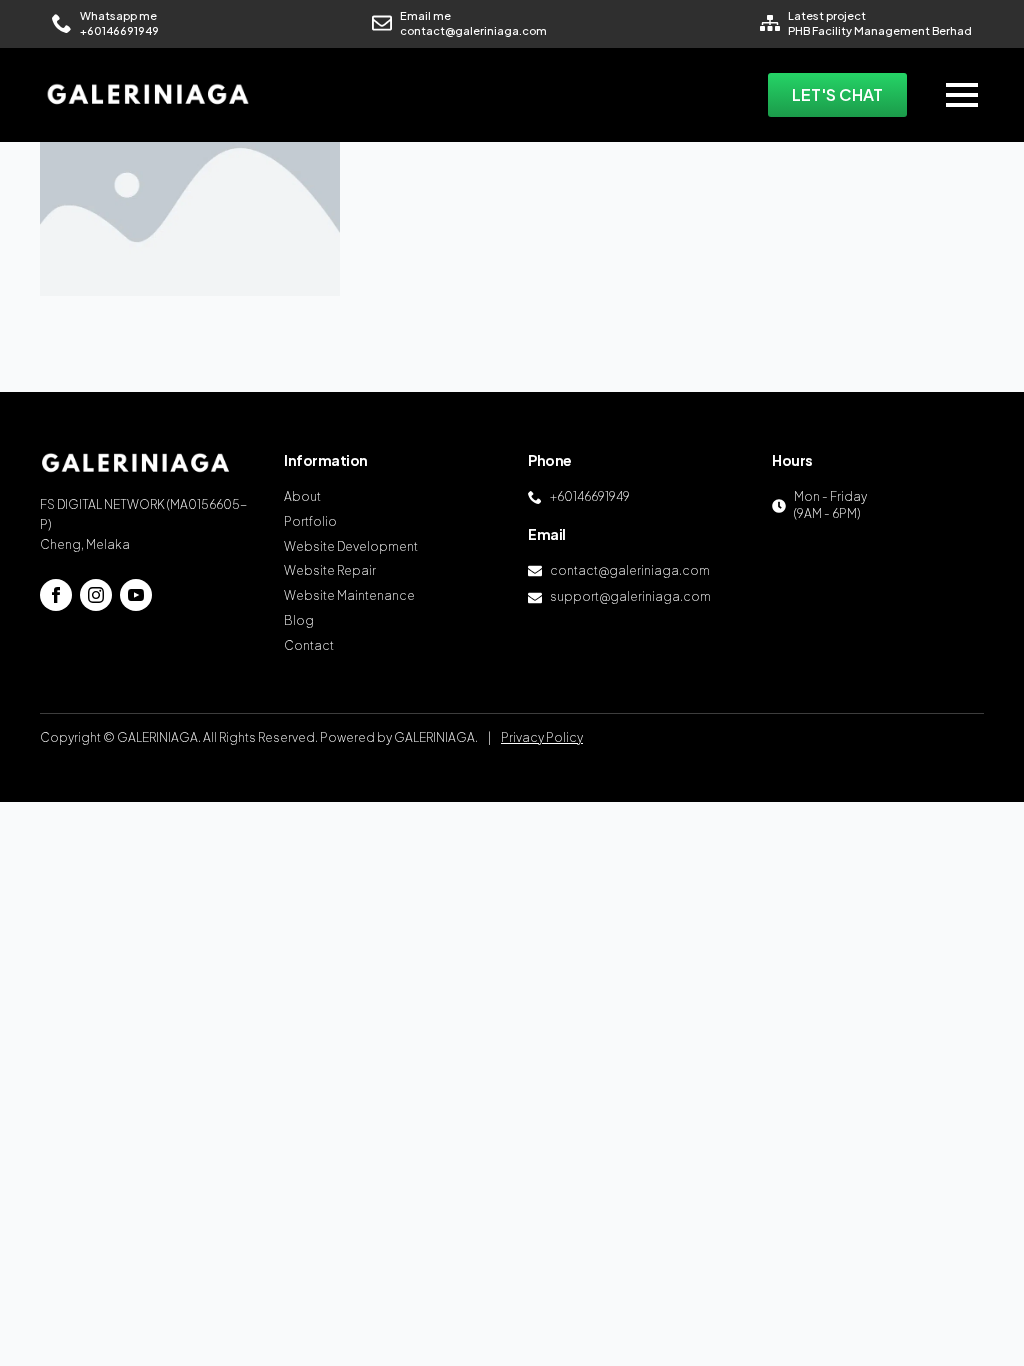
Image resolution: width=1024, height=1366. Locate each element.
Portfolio (310, 521)
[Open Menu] (962, 95)
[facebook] (56, 595)
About (302, 496)
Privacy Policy (542, 737)
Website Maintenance (349, 595)
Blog (299, 620)
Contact (309, 645)
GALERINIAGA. (436, 737)
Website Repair (330, 570)
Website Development (351, 546)
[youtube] (136, 595)
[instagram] (96, 595)
